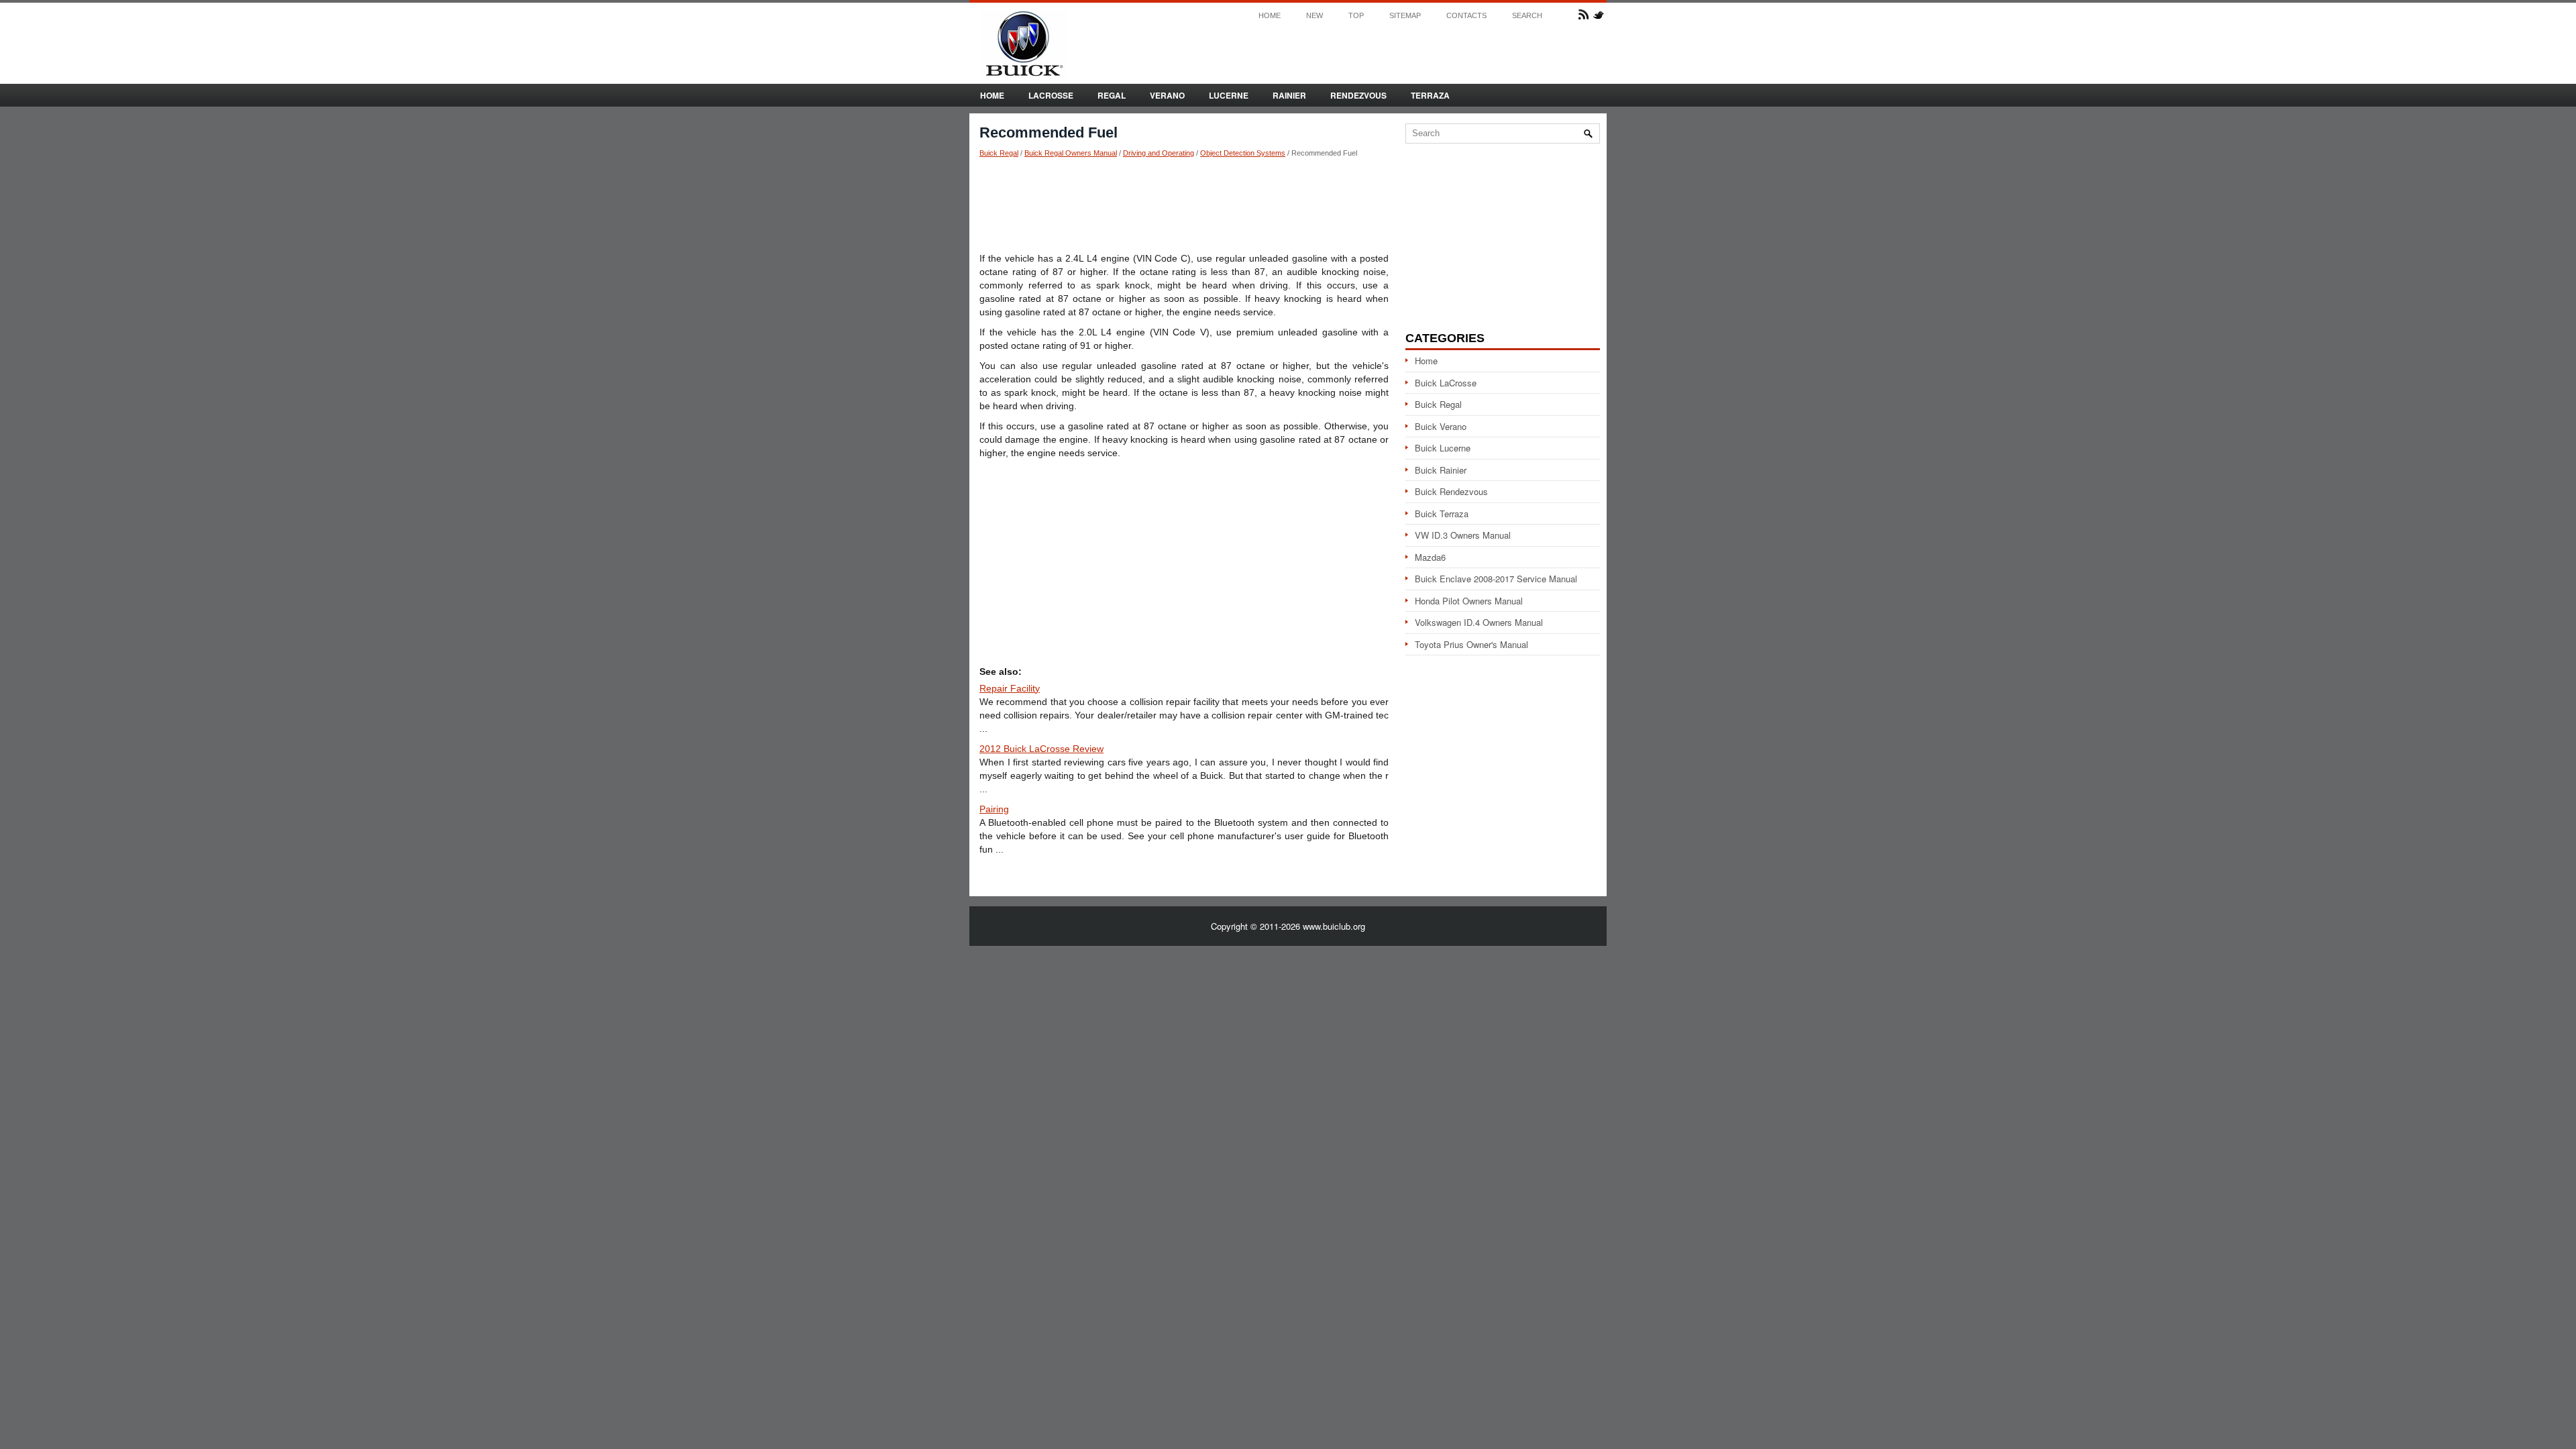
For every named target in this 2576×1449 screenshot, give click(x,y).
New (1314, 16)
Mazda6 (1430, 557)
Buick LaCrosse (1446, 383)
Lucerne (1229, 95)
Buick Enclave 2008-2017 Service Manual (1496, 579)
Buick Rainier (1441, 470)
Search (1527, 16)
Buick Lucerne (1443, 448)
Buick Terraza (1442, 514)
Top (1356, 16)
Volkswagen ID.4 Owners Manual (1479, 622)
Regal (1112, 95)
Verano (1167, 95)
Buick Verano (1441, 426)
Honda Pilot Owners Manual (1469, 601)
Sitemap (1405, 16)
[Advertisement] (1184, 205)
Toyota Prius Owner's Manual (1471, 644)
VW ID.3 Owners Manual (1463, 535)
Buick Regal (999, 153)
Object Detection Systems (1243, 153)
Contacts (1466, 16)
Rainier (1289, 95)
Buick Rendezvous (1451, 491)
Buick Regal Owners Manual (1071, 153)
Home (1270, 16)
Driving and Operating (1159, 153)
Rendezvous (1358, 95)
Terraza (1430, 95)
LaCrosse (1051, 95)
